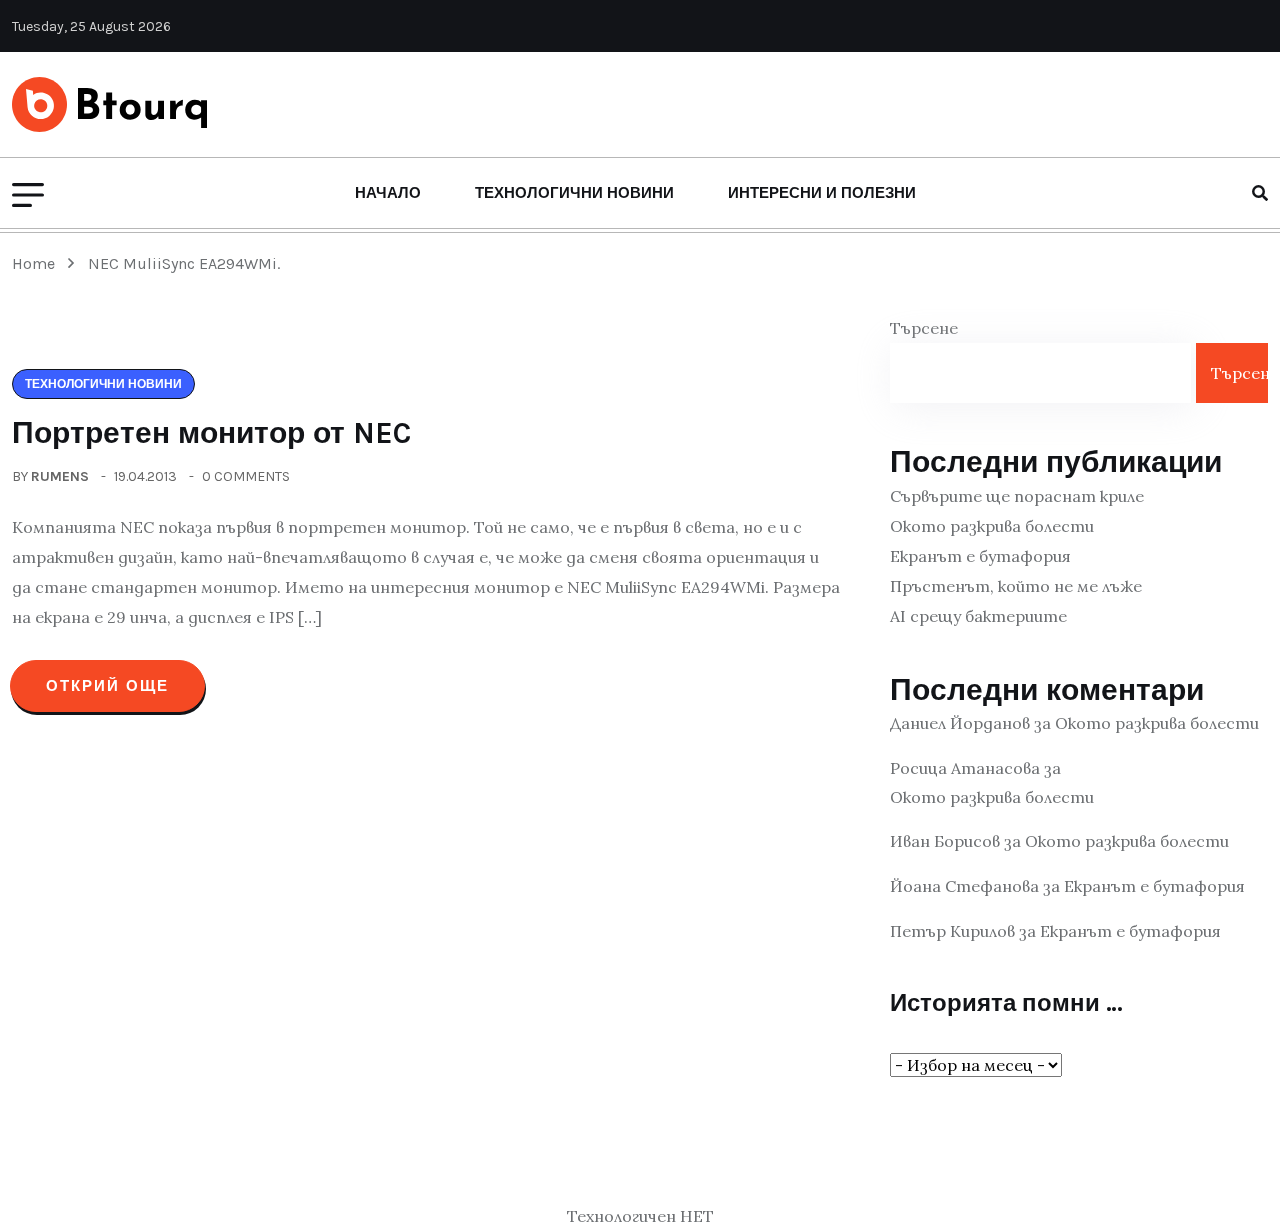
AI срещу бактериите (978, 616)
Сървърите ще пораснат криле (1017, 496)
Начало (388, 193)
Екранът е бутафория (980, 556)
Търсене (924, 328)
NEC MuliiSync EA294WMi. (184, 263)
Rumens (60, 476)
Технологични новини (574, 193)
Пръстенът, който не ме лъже (1016, 586)
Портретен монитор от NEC (211, 433)
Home (37, 263)
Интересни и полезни (822, 193)
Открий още (107, 686)
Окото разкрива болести (992, 526)
